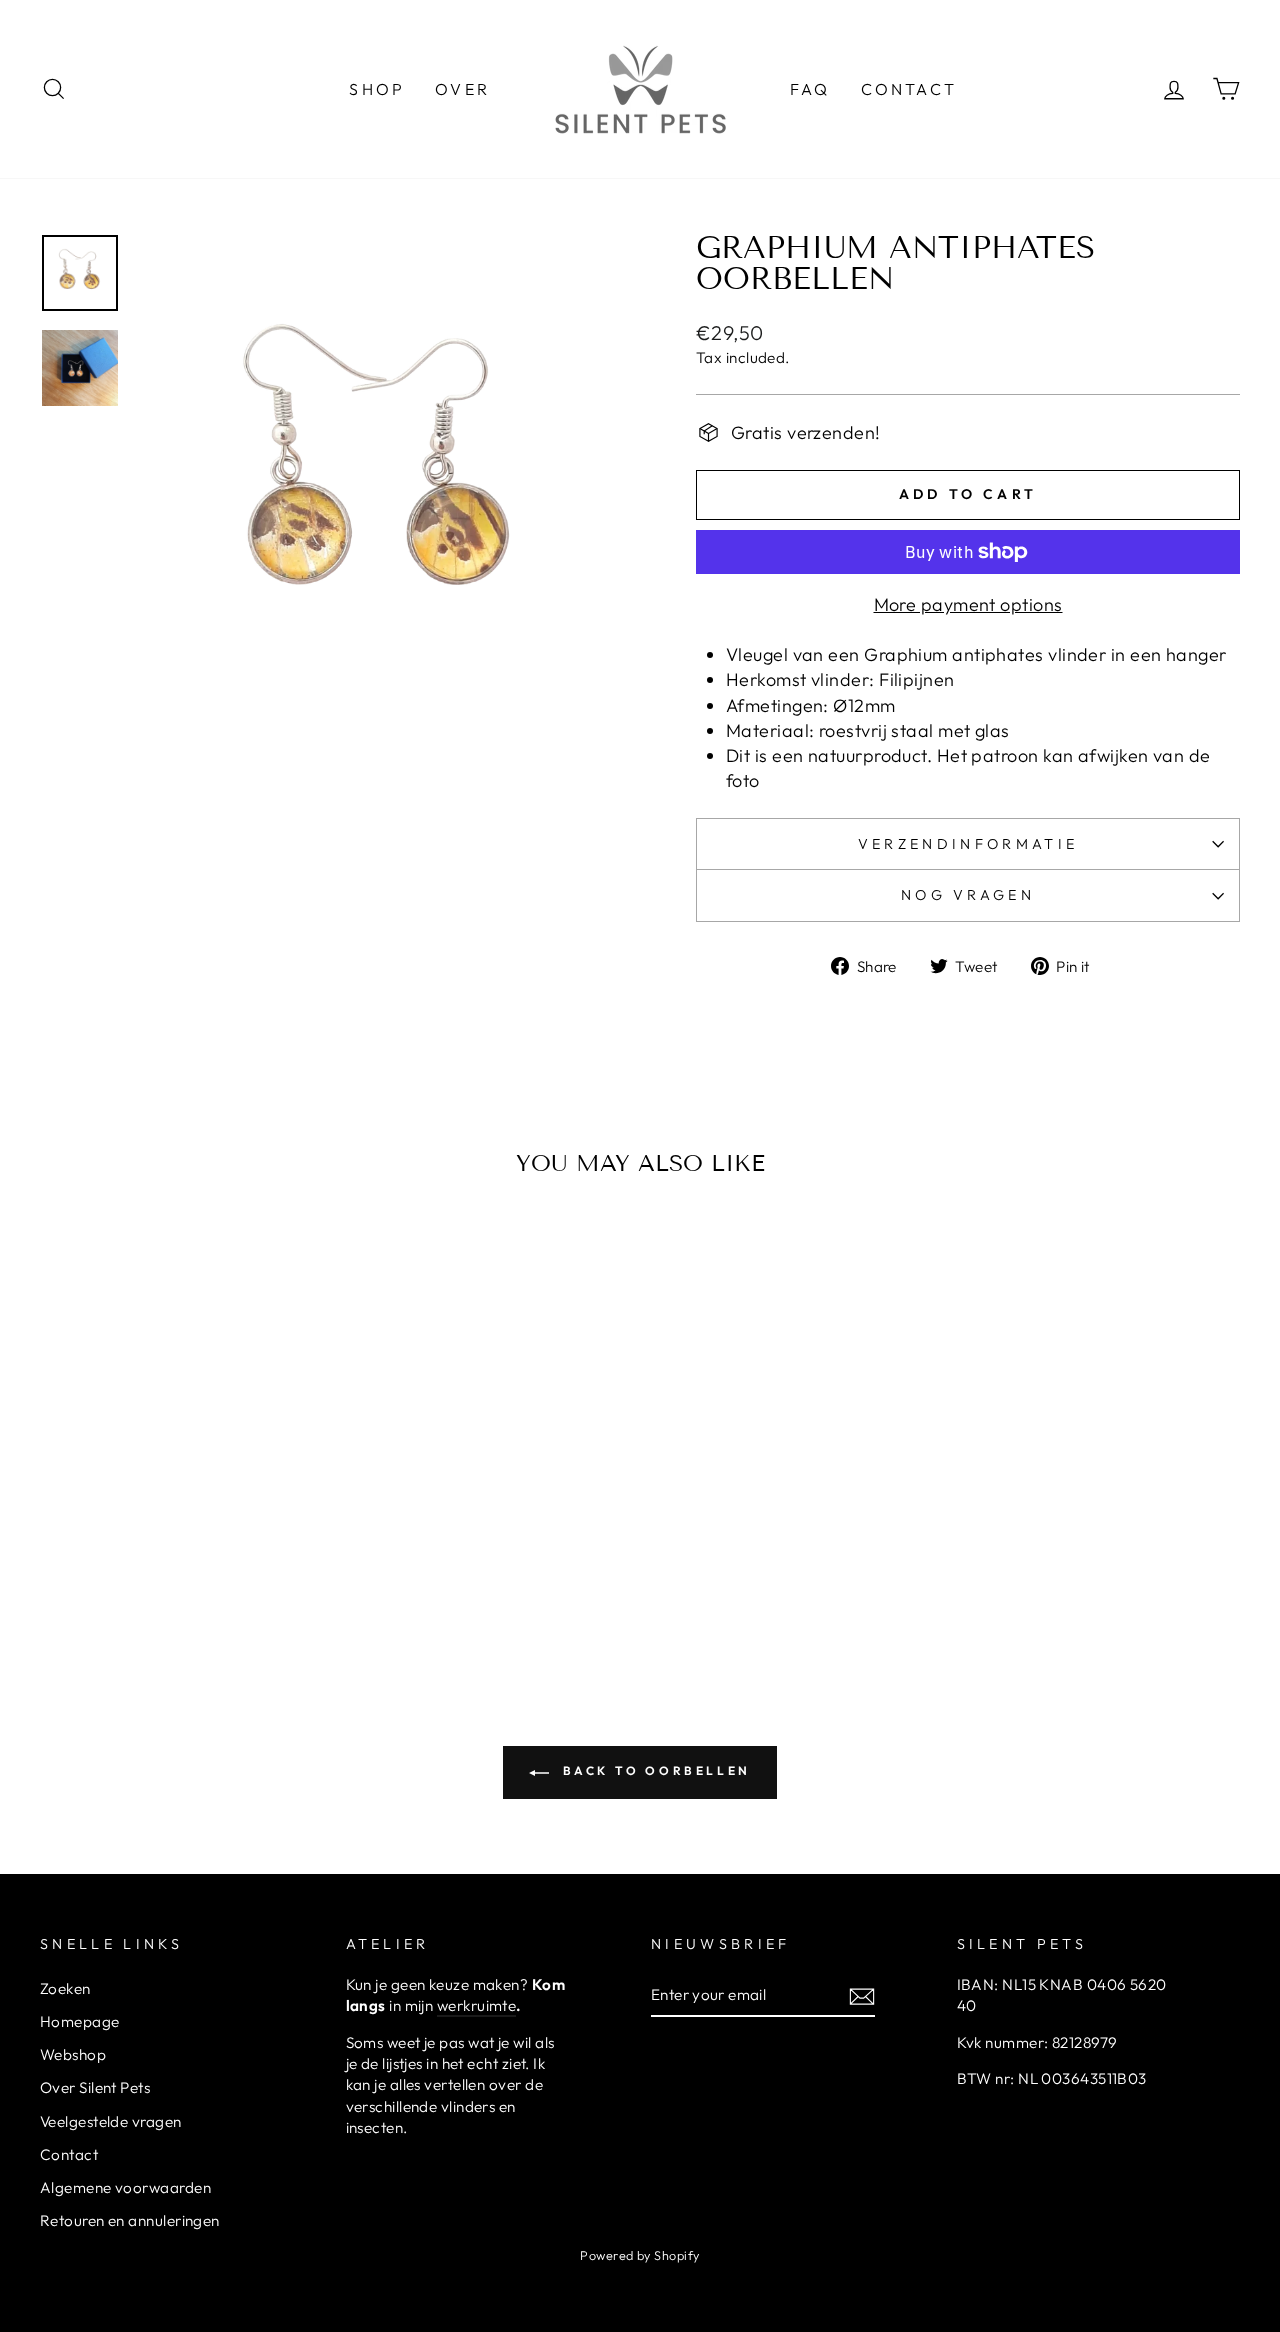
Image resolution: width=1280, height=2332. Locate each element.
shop (377, 89)
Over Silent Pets (95, 2087)
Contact (69, 2154)
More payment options (968, 604)
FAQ (810, 89)
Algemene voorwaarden (125, 2187)
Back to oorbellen (654, 1770)
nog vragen (968, 895)
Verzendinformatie (968, 844)
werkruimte (477, 2005)
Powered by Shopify (639, 2255)
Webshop (73, 2054)
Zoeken (65, 1988)
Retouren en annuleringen (130, 2220)
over (462, 89)
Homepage (80, 2021)
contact (909, 89)
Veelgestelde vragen (111, 2121)
